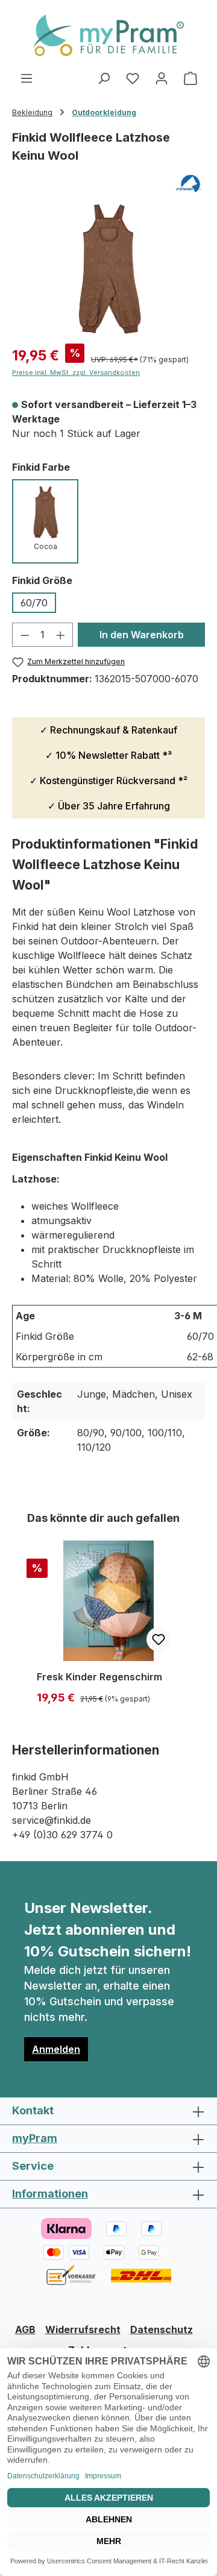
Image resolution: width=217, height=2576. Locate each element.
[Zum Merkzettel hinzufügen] (159, 1639)
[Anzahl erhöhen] (61, 635)
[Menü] (27, 78)
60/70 (34, 603)
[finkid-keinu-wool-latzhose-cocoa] (108, 266)
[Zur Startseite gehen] (108, 35)
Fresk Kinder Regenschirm (99, 1677)
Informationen (50, 2194)
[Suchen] (104, 78)
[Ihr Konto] (162, 78)
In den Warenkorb (142, 635)
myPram (35, 2138)
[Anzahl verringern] (25, 635)
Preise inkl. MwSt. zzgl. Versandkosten (76, 372)
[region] (108, 266)
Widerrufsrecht (83, 2329)
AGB (25, 2329)
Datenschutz (162, 2329)
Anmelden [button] (56, 2049)
